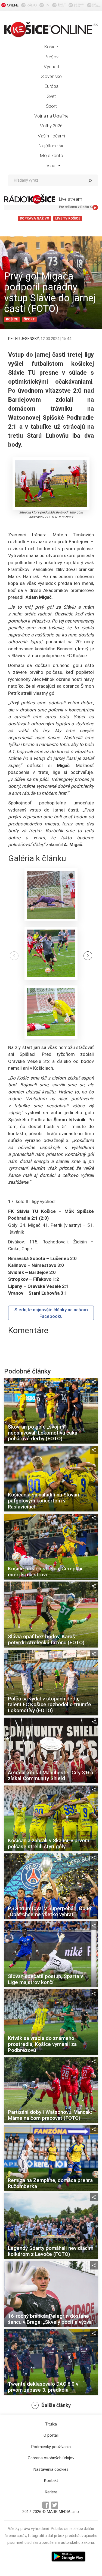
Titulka (51, 2424)
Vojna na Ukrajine (51, 116)
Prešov (51, 57)
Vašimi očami (51, 136)
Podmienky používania (51, 2447)
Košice (51, 47)
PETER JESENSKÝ (24, 339)
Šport (51, 106)
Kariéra (51, 2492)
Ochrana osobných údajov (51, 2458)
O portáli (51, 2435)
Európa (51, 86)
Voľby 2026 (51, 126)
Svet (51, 96)
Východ (51, 67)
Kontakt (51, 2481)
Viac (51, 166)
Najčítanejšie (51, 146)
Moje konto (51, 155)
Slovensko (51, 76)
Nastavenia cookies (51, 2469)
